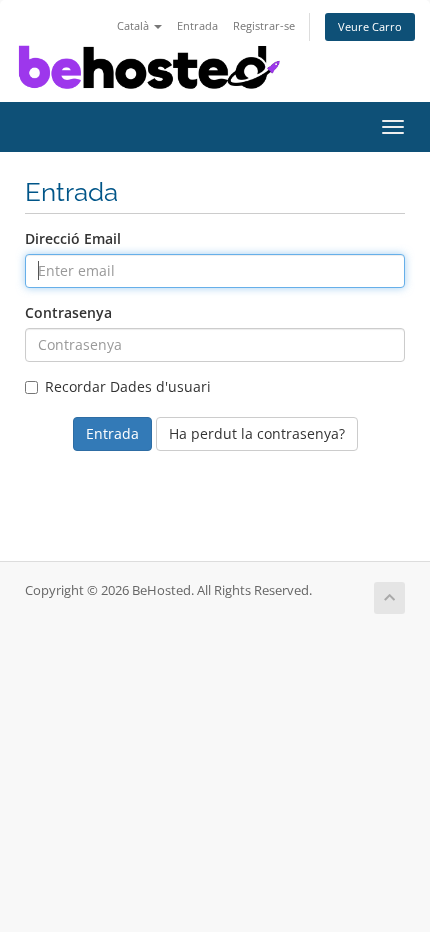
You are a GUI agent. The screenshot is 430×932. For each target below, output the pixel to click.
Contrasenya (68, 312)
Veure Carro (370, 26)
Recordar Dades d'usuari (128, 386)
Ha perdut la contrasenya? (257, 433)
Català (134, 25)
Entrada (197, 25)
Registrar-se (264, 25)
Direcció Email (73, 238)
